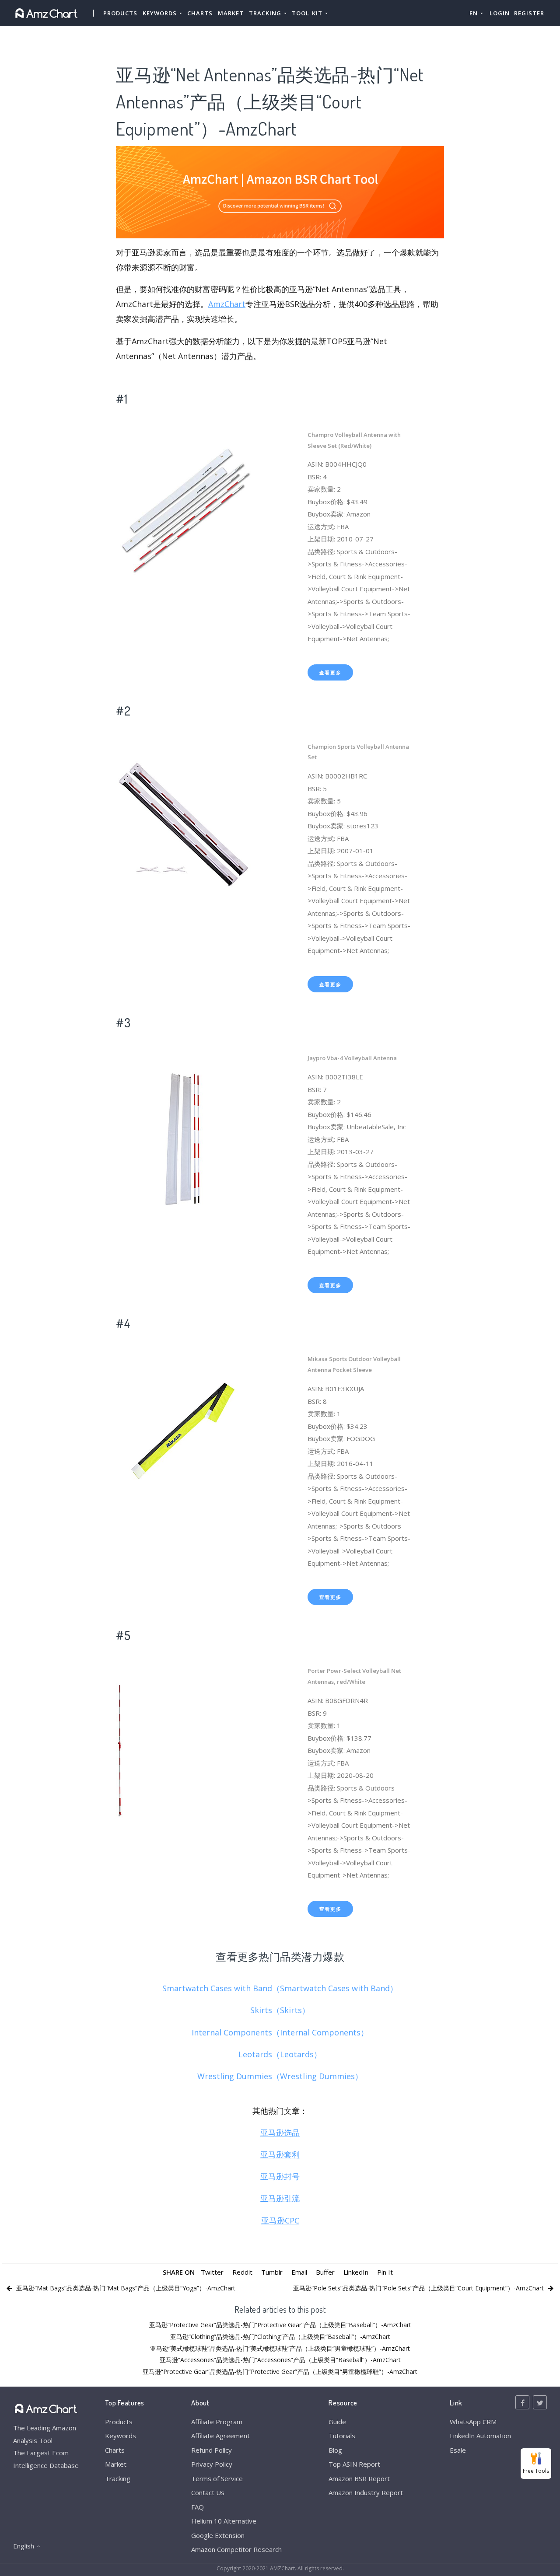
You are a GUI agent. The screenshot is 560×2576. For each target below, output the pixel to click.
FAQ (198, 2507)
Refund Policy (212, 2450)
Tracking (118, 2478)
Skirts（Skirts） (280, 2010)
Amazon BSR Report (359, 2478)
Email (299, 2272)
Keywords (121, 2436)
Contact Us (208, 2492)
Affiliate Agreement (220, 2436)
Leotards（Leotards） (280, 2054)
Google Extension (218, 2535)
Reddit (242, 2272)
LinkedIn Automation (480, 2436)
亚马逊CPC (280, 2220)
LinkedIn (356, 2272)
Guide (337, 2422)
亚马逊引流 (280, 2198)
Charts (200, 13)
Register (529, 13)
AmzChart (227, 304)
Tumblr (272, 2272)
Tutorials (342, 2436)
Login (500, 13)
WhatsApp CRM (473, 2422)
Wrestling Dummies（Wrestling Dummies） (280, 2076)
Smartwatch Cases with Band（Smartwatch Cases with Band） (280, 1988)
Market (231, 13)
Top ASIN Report (354, 2464)
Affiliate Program (217, 2422)
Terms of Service (217, 2478)
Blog (335, 2450)
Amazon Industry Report (366, 2492)
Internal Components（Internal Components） (280, 2032)
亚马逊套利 (280, 2154)
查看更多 (331, 672)
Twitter (212, 2272)
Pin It (385, 2272)
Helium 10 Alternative (224, 2521)
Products (120, 13)
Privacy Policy (212, 2464)
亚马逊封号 (280, 2176)
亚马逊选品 (280, 2133)
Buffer (325, 2272)
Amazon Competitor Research (236, 2549)
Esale (458, 2450)
